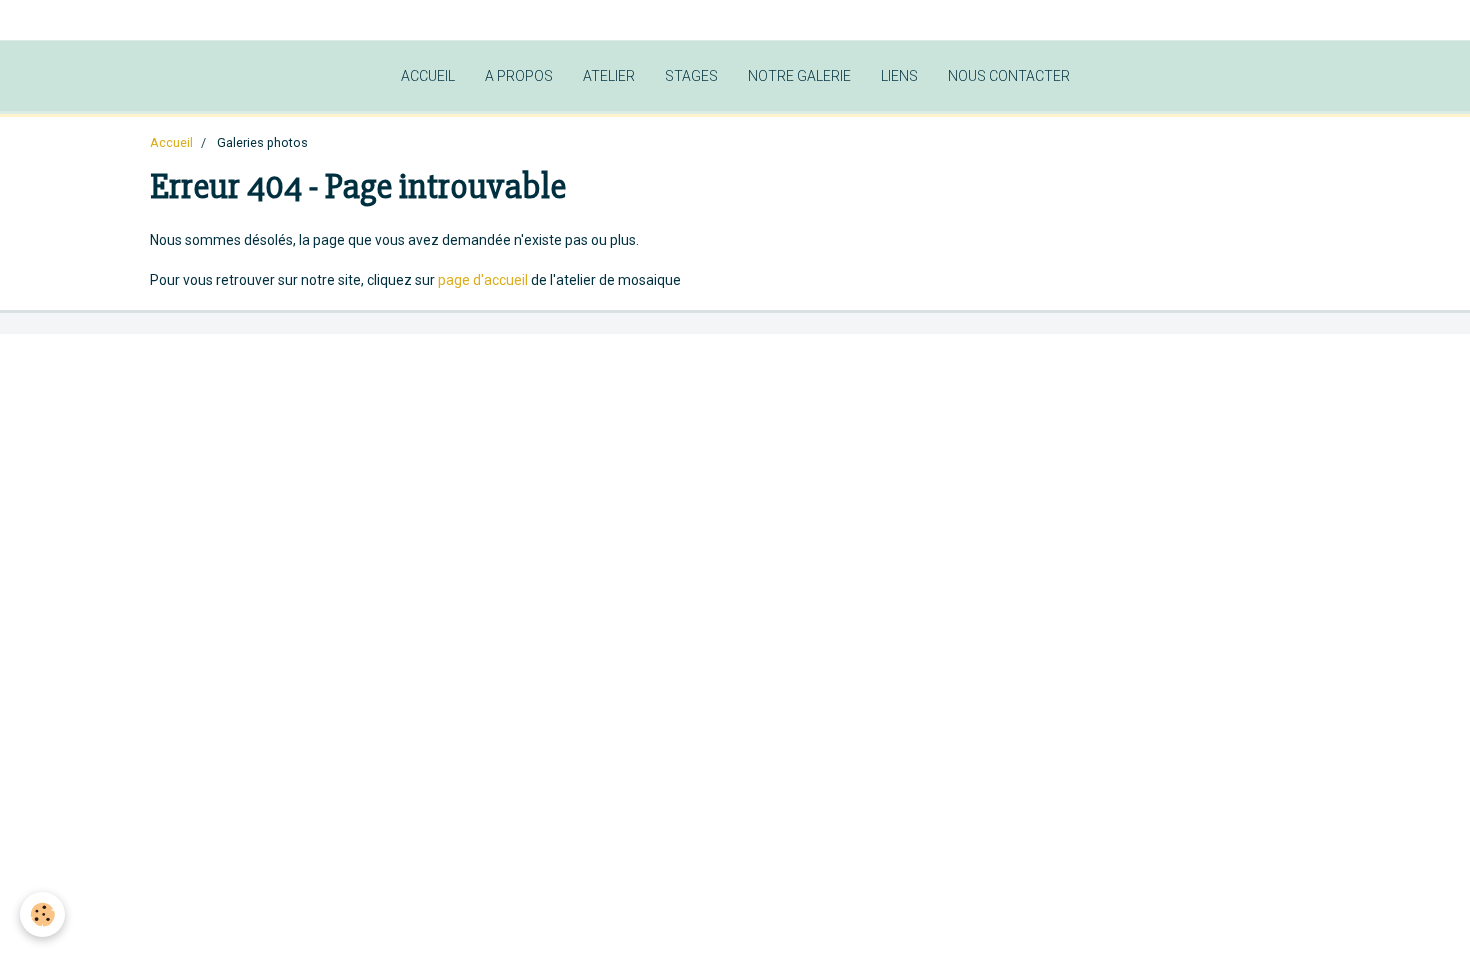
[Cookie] (42, 914)
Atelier (609, 76)
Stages (691, 76)
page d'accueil (483, 280)
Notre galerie (799, 76)
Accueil (428, 76)
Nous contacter (1009, 76)
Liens (899, 76)
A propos (519, 76)
